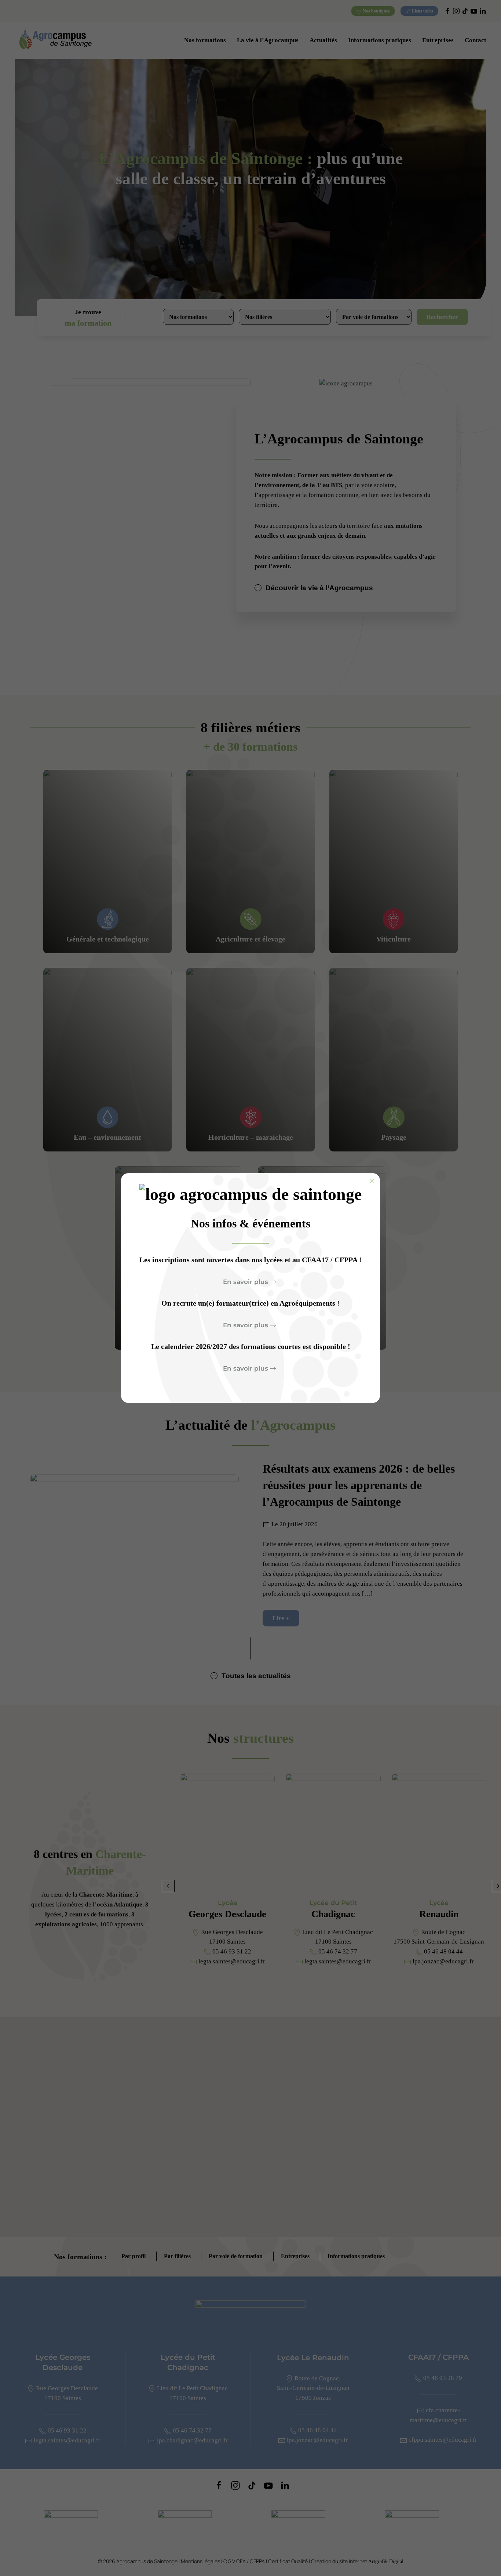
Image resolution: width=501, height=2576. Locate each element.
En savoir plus (246, 1282)
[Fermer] (372, 1181)
